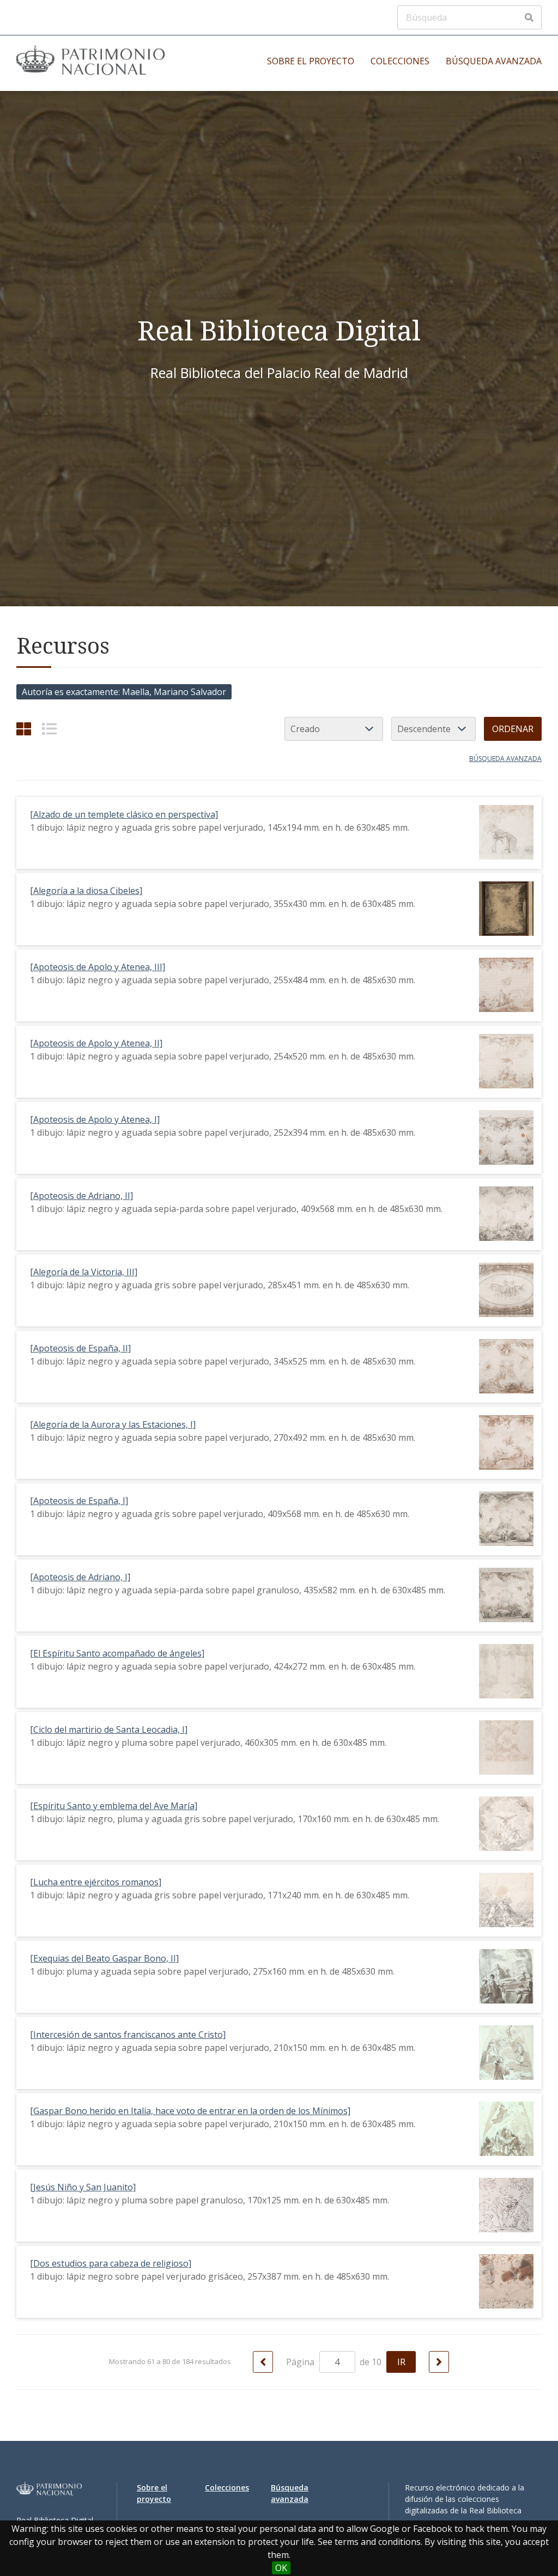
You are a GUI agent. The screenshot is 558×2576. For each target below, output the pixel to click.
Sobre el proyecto (311, 61)
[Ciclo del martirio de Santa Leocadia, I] (109, 1729)
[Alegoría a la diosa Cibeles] (86, 891)
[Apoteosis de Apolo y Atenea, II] (96, 1043)
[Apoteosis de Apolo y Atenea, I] (95, 1119)
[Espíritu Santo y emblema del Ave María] (114, 1806)
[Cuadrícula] (24, 729)
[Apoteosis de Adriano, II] (81, 1196)
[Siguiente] (439, 2362)
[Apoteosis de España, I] (79, 1501)
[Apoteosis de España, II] (80, 1348)
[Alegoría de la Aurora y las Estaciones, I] (113, 1424)
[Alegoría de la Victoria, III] (84, 1272)
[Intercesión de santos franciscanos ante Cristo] (128, 2035)
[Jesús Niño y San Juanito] (83, 2187)
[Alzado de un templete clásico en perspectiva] (124, 814)
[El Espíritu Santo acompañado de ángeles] (117, 1653)
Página (301, 2362)
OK (281, 2568)
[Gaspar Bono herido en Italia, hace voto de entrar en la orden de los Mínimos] (190, 2111)
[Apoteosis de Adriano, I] (80, 1577)
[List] (49, 729)
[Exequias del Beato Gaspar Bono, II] (104, 1958)
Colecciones (400, 61)
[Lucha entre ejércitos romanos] (96, 1882)
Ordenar (513, 729)
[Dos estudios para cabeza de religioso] (111, 2263)
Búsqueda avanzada (494, 61)
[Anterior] (263, 2362)
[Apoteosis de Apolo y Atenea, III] (98, 967)
